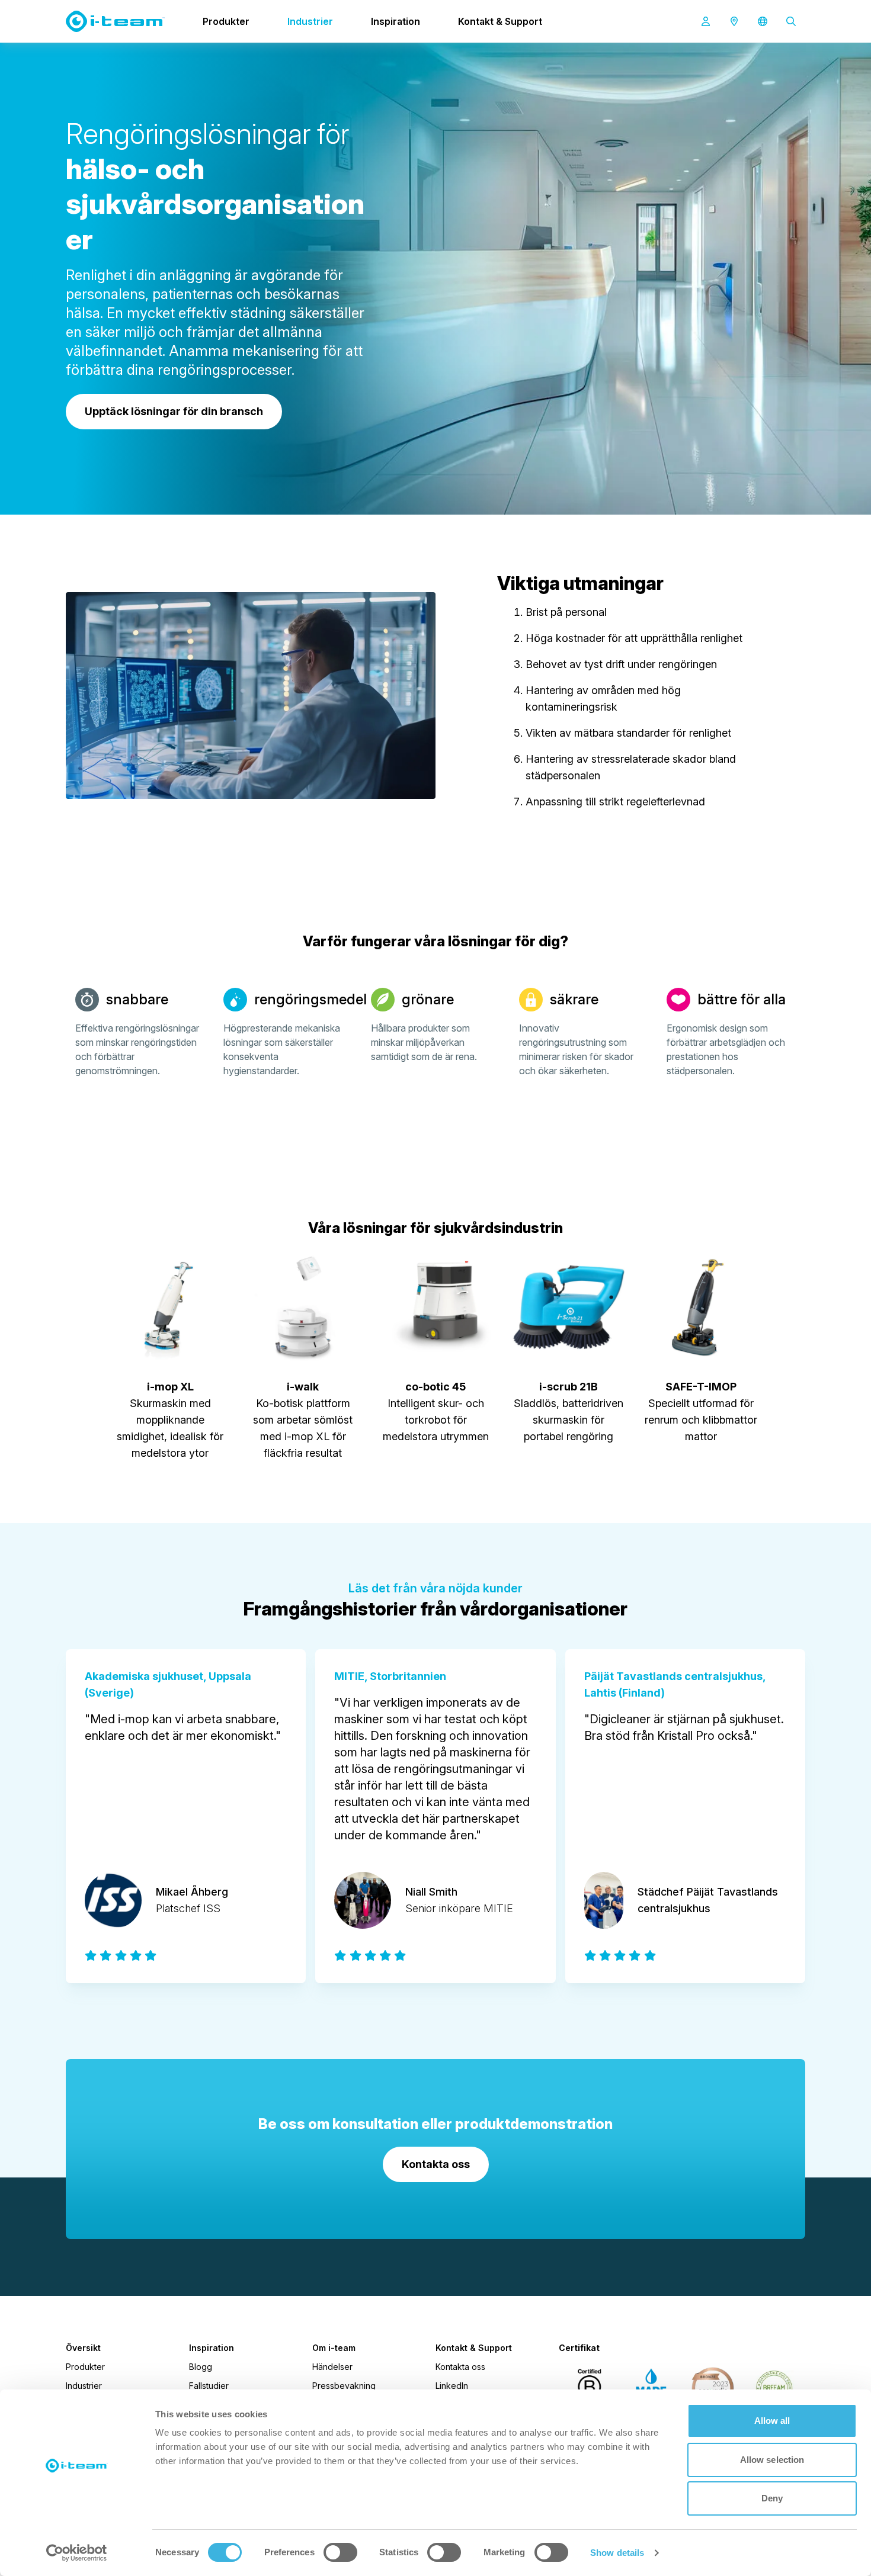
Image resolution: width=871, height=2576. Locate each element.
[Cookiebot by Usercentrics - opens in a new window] (77, 2553)
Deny (772, 2498)
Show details (617, 2553)
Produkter (226, 21)
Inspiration (396, 21)
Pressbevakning (344, 2386)
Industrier (310, 21)
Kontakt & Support (500, 21)
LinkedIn (452, 2386)
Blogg (201, 2367)
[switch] (340, 2552)
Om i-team (334, 2348)
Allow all (772, 2421)
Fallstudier (209, 2386)
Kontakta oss (460, 2367)
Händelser (332, 2367)
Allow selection (772, 2460)
